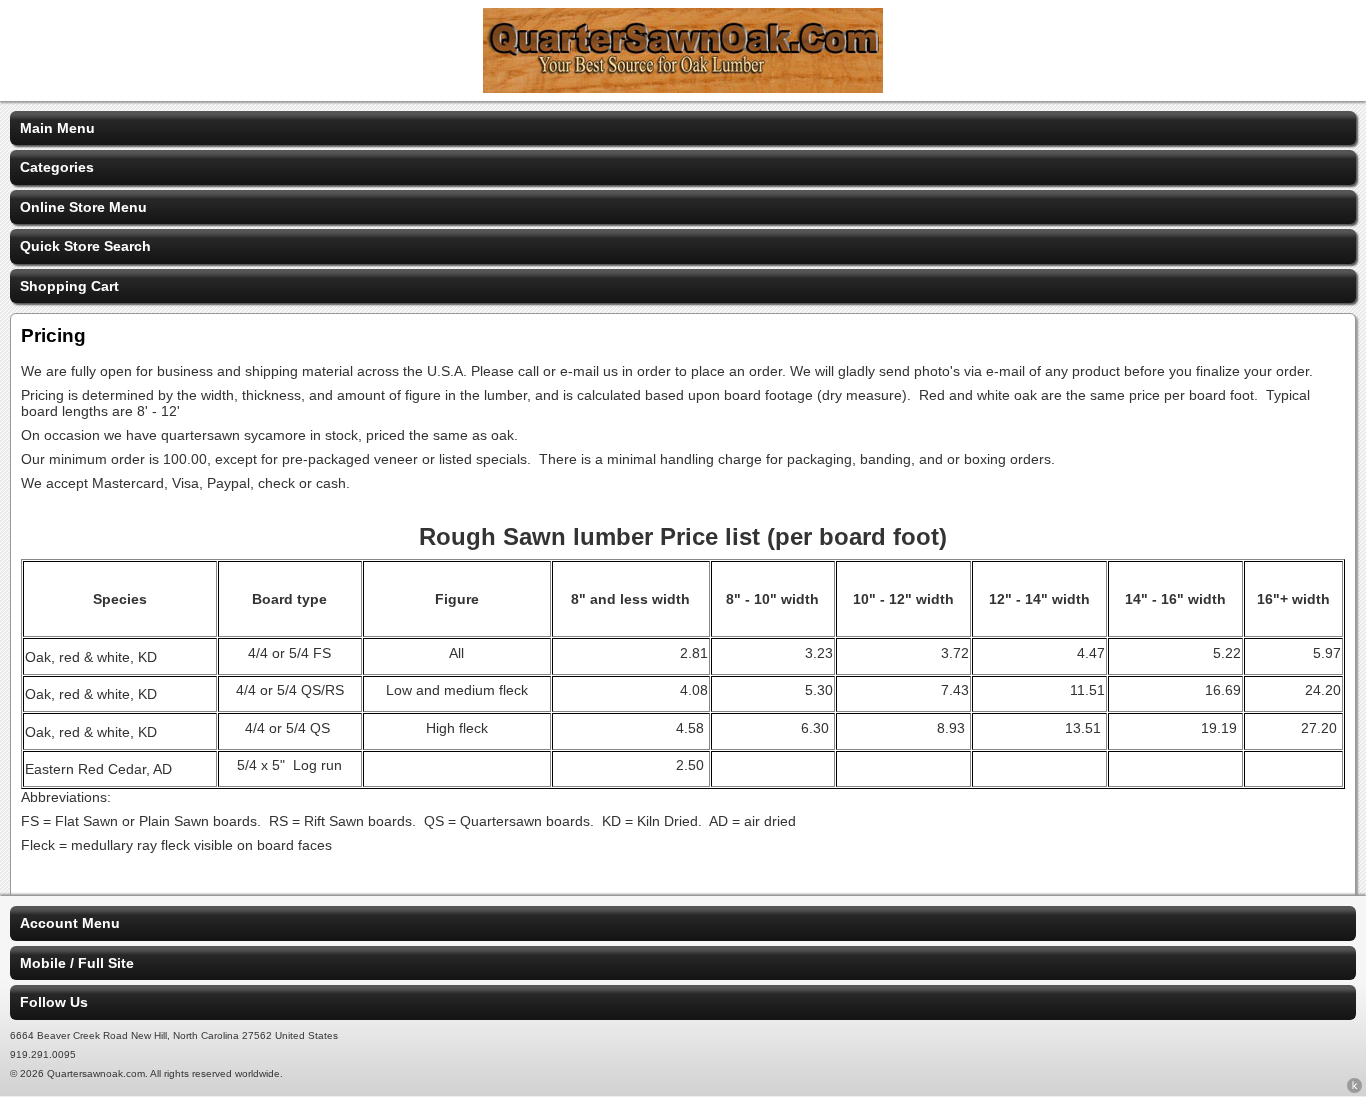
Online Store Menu (83, 207)
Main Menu (57, 128)
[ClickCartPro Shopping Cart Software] (1354, 1089)
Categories (57, 167)
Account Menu (70, 923)
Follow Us (54, 1002)
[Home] (683, 88)
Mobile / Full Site (77, 963)
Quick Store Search (85, 246)
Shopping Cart (69, 286)
